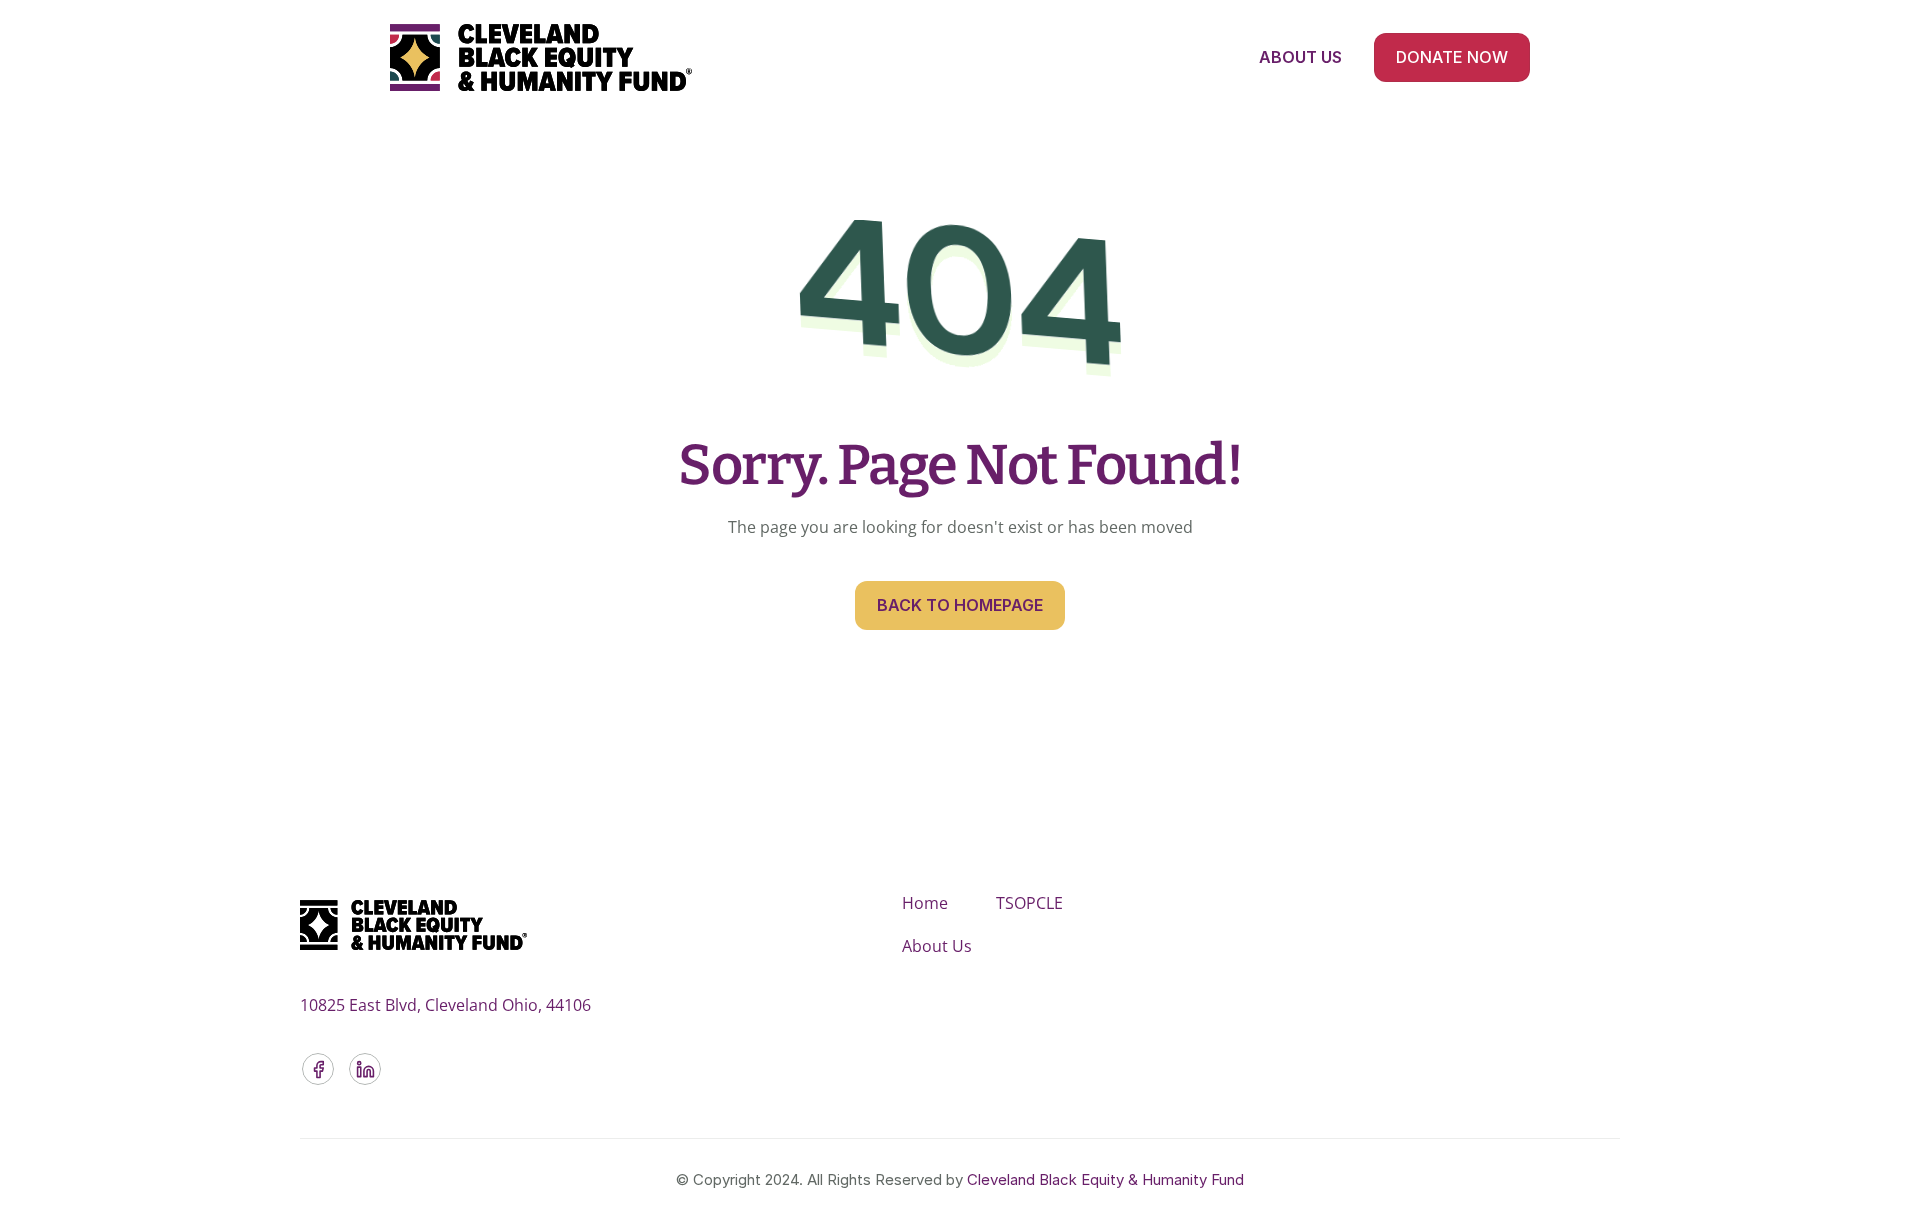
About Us (937, 946)
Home (925, 903)
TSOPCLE (1029, 903)
